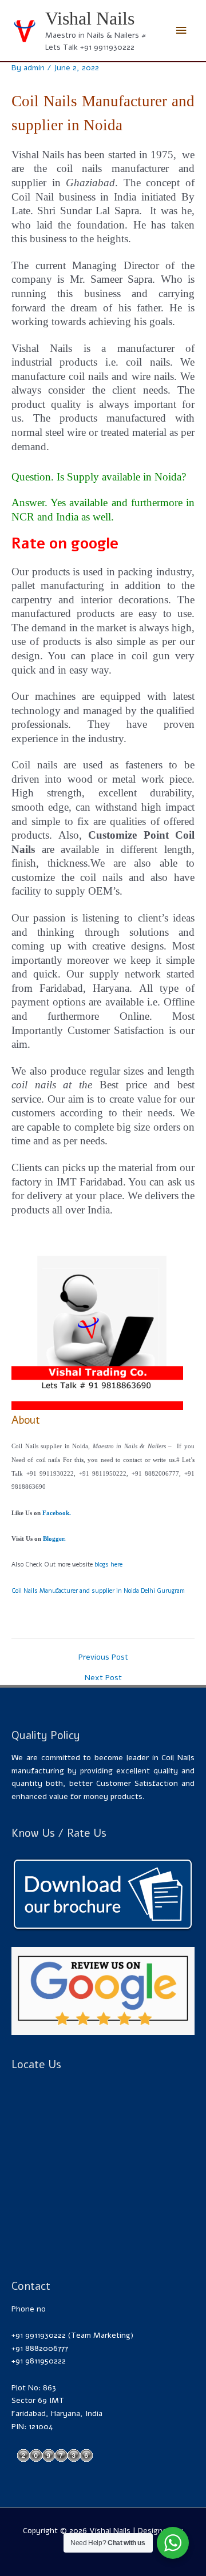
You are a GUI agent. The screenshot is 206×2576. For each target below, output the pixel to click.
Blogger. (54, 1539)
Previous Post (103, 1657)
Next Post (103, 1678)
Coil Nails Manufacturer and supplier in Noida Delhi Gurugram (98, 1591)
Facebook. (57, 1513)
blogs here (108, 1565)
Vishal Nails (90, 19)
